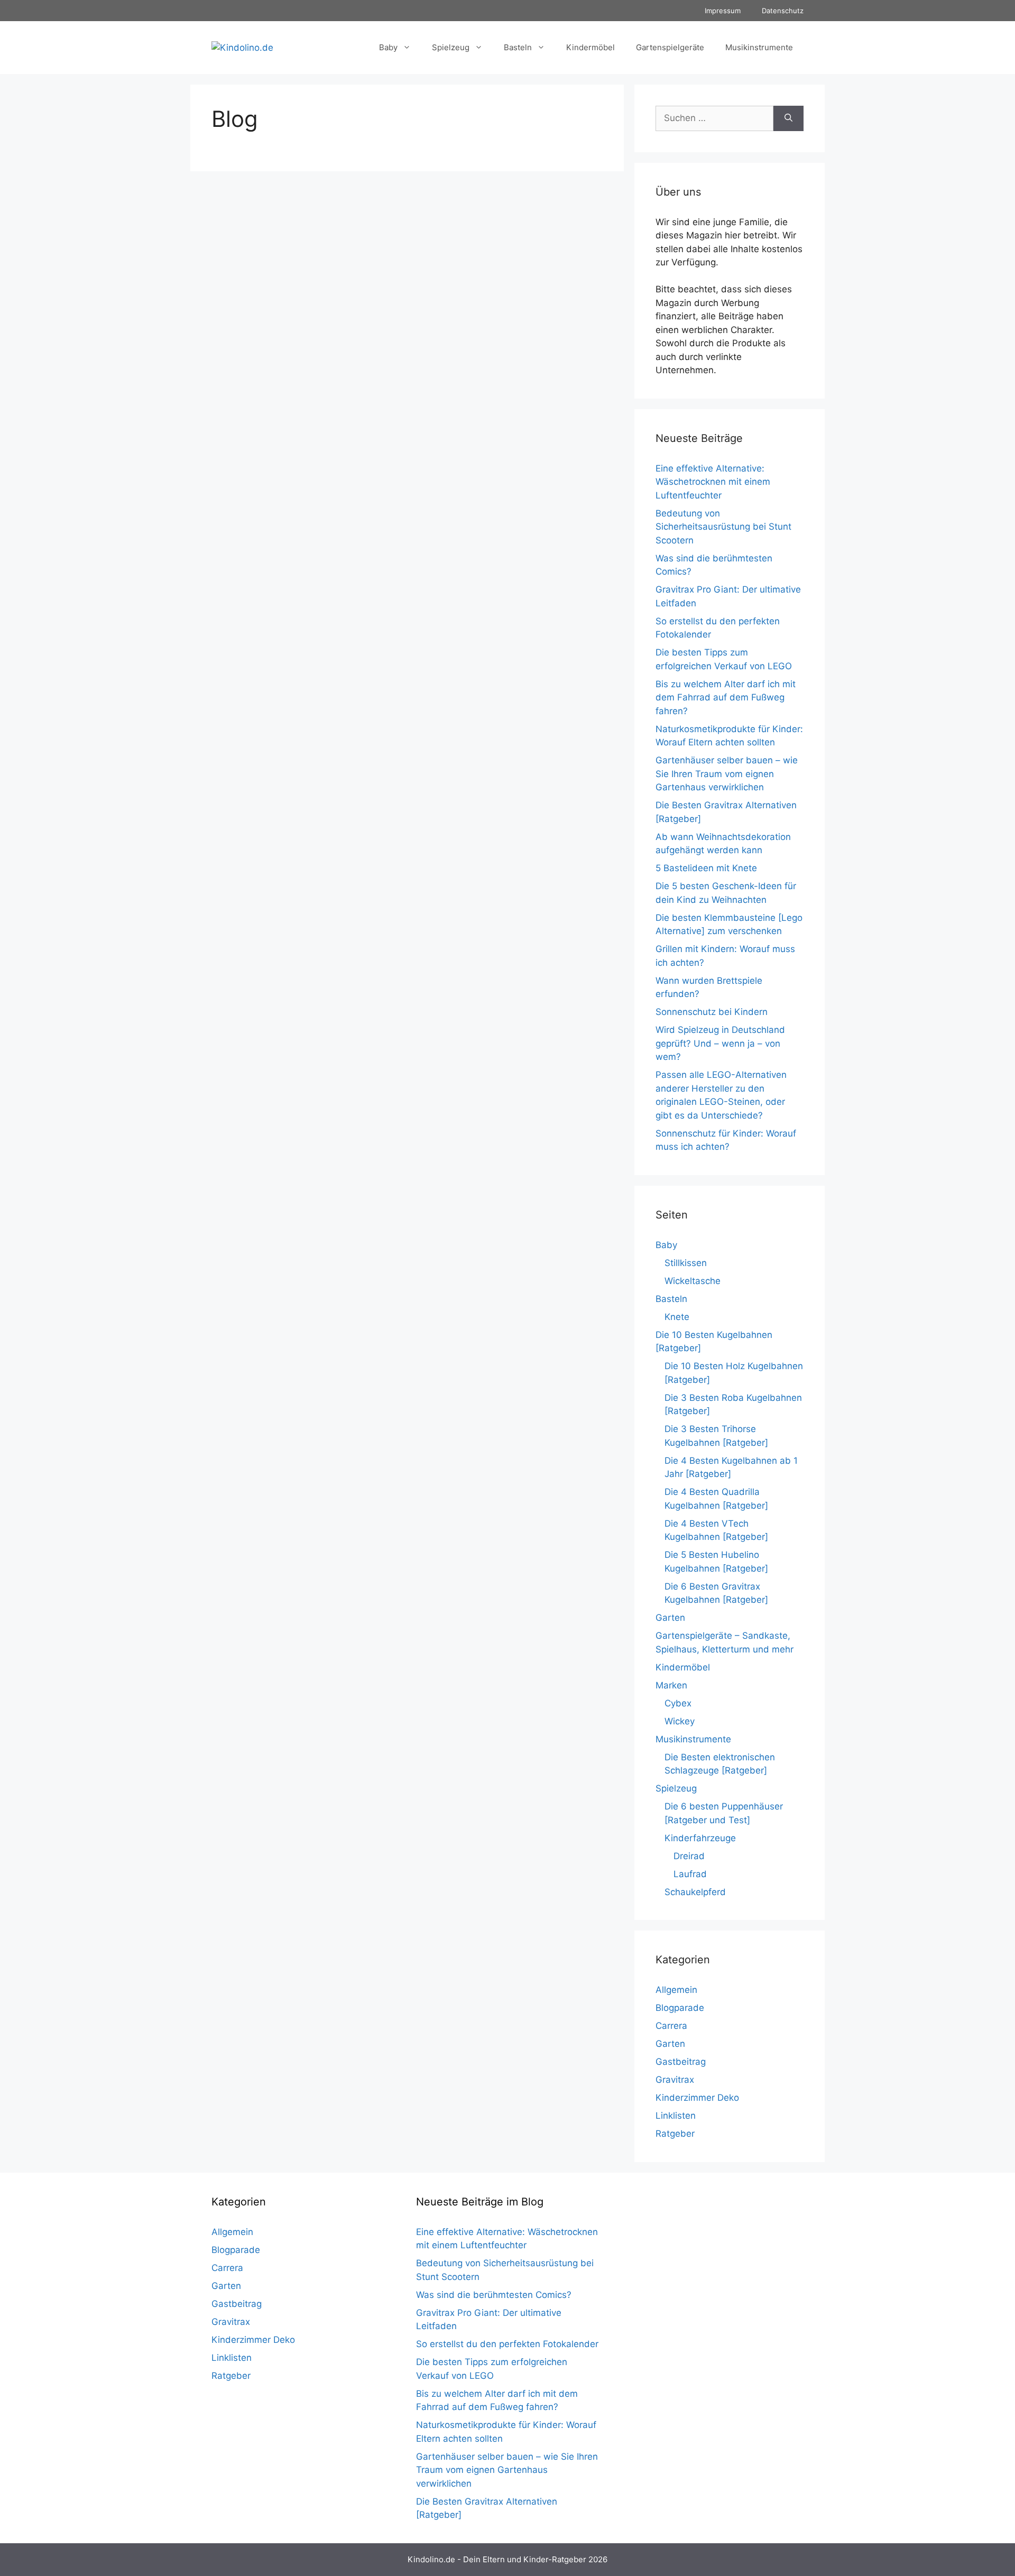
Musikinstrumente (759, 47)
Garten (670, 1618)
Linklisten (676, 2116)
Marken (671, 1685)
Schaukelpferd (695, 1892)
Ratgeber (675, 2134)
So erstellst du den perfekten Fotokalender (507, 2344)
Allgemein (676, 1990)
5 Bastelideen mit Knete (706, 868)
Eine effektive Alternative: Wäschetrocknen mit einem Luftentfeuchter (713, 482)
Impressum (723, 11)
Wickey (680, 1721)
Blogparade (680, 2008)
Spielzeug (451, 47)
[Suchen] (788, 118)
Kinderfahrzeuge (700, 1838)
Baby (388, 47)
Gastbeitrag (681, 2062)
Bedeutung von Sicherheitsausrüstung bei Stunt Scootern (723, 527)
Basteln (518, 47)
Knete (677, 1317)
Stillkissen (686, 1263)
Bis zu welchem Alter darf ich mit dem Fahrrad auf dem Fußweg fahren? (726, 698)
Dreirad (689, 1856)
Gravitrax (675, 2080)
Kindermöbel (590, 47)
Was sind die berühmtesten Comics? (494, 2295)
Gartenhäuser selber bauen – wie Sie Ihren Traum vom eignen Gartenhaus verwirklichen (727, 774)
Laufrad (690, 1874)
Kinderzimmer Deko (697, 2098)
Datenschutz (783, 11)
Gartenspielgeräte (670, 47)
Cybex (678, 1703)
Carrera (671, 2026)
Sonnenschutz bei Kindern (712, 1012)
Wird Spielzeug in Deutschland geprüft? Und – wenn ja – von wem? (720, 1043)
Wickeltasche (693, 1281)
